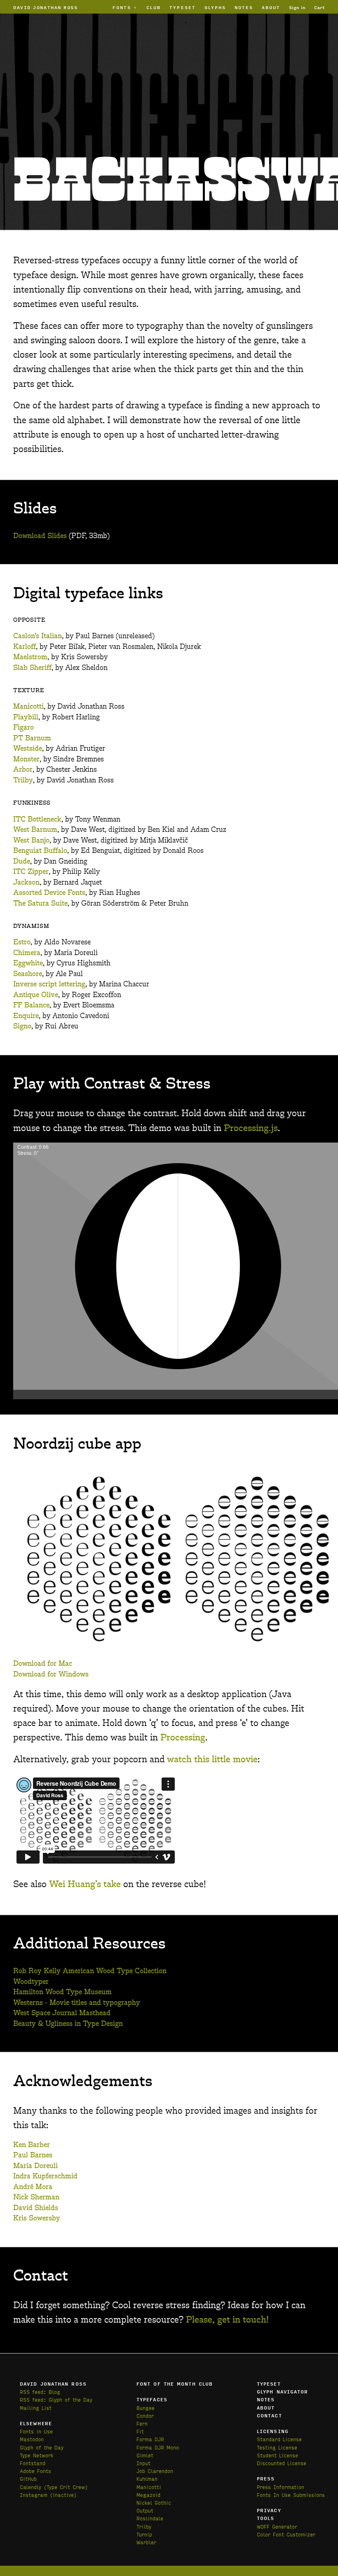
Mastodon (32, 2439)
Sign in (297, 7)
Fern (142, 2423)
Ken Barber (32, 2145)
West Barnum (35, 830)
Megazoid (148, 2495)
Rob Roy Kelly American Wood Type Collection (90, 1971)
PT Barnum (32, 738)
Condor (145, 2416)
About (271, 7)
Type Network (36, 2455)
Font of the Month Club (175, 2384)
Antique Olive (36, 995)
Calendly (32, 2487)
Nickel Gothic (154, 2502)
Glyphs (215, 7)
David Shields (36, 2208)
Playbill (26, 717)
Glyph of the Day (42, 2447)
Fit (140, 2431)
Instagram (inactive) (48, 2495)
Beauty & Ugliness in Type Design (68, 2024)
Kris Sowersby (37, 2218)
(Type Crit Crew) (66, 2487)
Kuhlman (147, 2479)
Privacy (269, 2510)
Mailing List (36, 2408)
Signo (22, 1026)
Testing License (277, 2447)
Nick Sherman (36, 2197)
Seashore (28, 974)
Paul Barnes (33, 2155)
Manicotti (28, 707)
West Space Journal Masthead (62, 2013)
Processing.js (251, 1128)
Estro (22, 942)
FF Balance (31, 1005)
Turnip (144, 2534)
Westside (28, 749)
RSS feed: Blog (40, 2392)
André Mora (33, 2187)
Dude (22, 862)
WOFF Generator (277, 2526)
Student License (277, 2455)
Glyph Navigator (283, 2391)
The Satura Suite (40, 904)
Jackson (26, 883)
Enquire (26, 1016)
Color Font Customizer (286, 2534)
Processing (183, 1738)
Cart (319, 7)
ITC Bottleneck (37, 820)
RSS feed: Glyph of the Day (56, 2399)
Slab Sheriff (32, 668)
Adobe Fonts (35, 2471)
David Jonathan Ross (46, 7)
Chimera (27, 953)
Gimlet (145, 2455)
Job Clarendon (155, 2471)
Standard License (279, 2439)
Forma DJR (150, 2439)
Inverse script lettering (49, 984)
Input (143, 2463)
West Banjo (31, 841)
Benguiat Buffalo (40, 851)
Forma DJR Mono (158, 2447)
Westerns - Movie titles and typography (77, 2003)
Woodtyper (31, 1982)
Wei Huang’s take (85, 1884)
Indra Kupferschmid (45, 2176)
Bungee (146, 2408)
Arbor (23, 770)
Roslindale (150, 2518)
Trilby (23, 780)
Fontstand (33, 2463)
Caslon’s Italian (38, 636)
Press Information (280, 2487)
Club (154, 7)
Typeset (183, 7)
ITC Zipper (31, 872)
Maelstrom (30, 657)
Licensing (273, 2431)
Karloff (25, 647)
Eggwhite (28, 963)
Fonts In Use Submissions (291, 2495)
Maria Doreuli (35, 2166)
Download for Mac (43, 1664)
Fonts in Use (36, 2431)
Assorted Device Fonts (49, 893)
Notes (244, 7)
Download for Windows (51, 1674)
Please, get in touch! (227, 2320)
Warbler (146, 2542)
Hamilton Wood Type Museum (62, 1992)
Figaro (23, 728)
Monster (26, 759)
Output (145, 2510)
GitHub (28, 2479)
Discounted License (282, 2463)
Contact (269, 2415)
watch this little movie (212, 1760)
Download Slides (40, 536)
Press (266, 2478)
